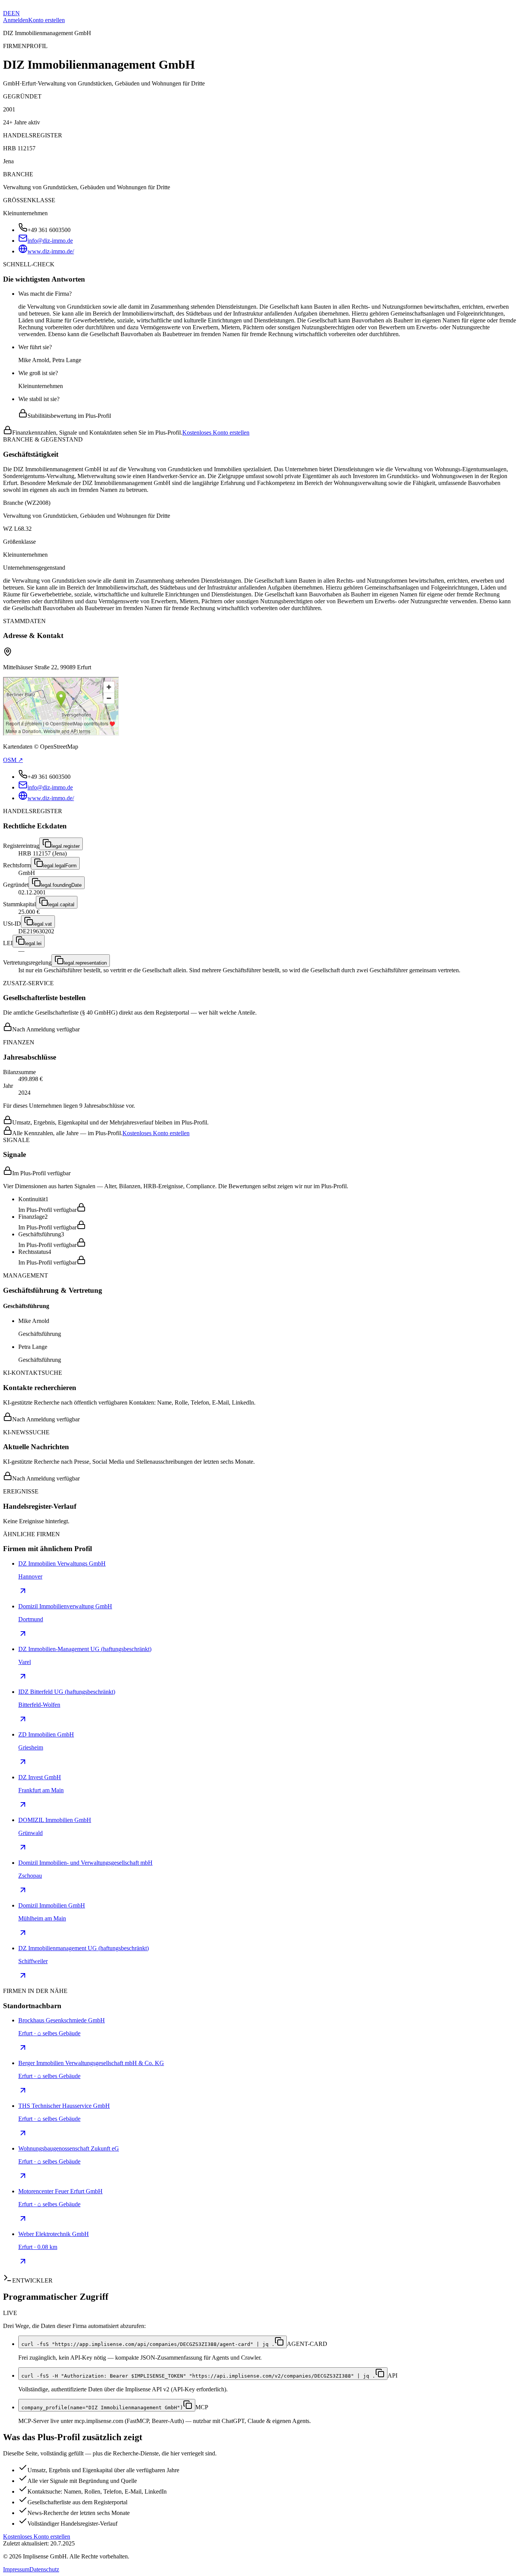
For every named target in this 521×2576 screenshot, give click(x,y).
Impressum (16, 2569)
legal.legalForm (60, 866)
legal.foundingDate (61, 885)
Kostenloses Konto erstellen (216, 433)
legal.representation (85, 963)
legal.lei (33, 943)
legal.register (66, 846)
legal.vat (43, 924)
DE (7, 13)
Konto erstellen (47, 20)
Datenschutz (44, 2569)
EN (16, 13)
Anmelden (16, 20)
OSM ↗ (13, 760)
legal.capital (61, 905)
